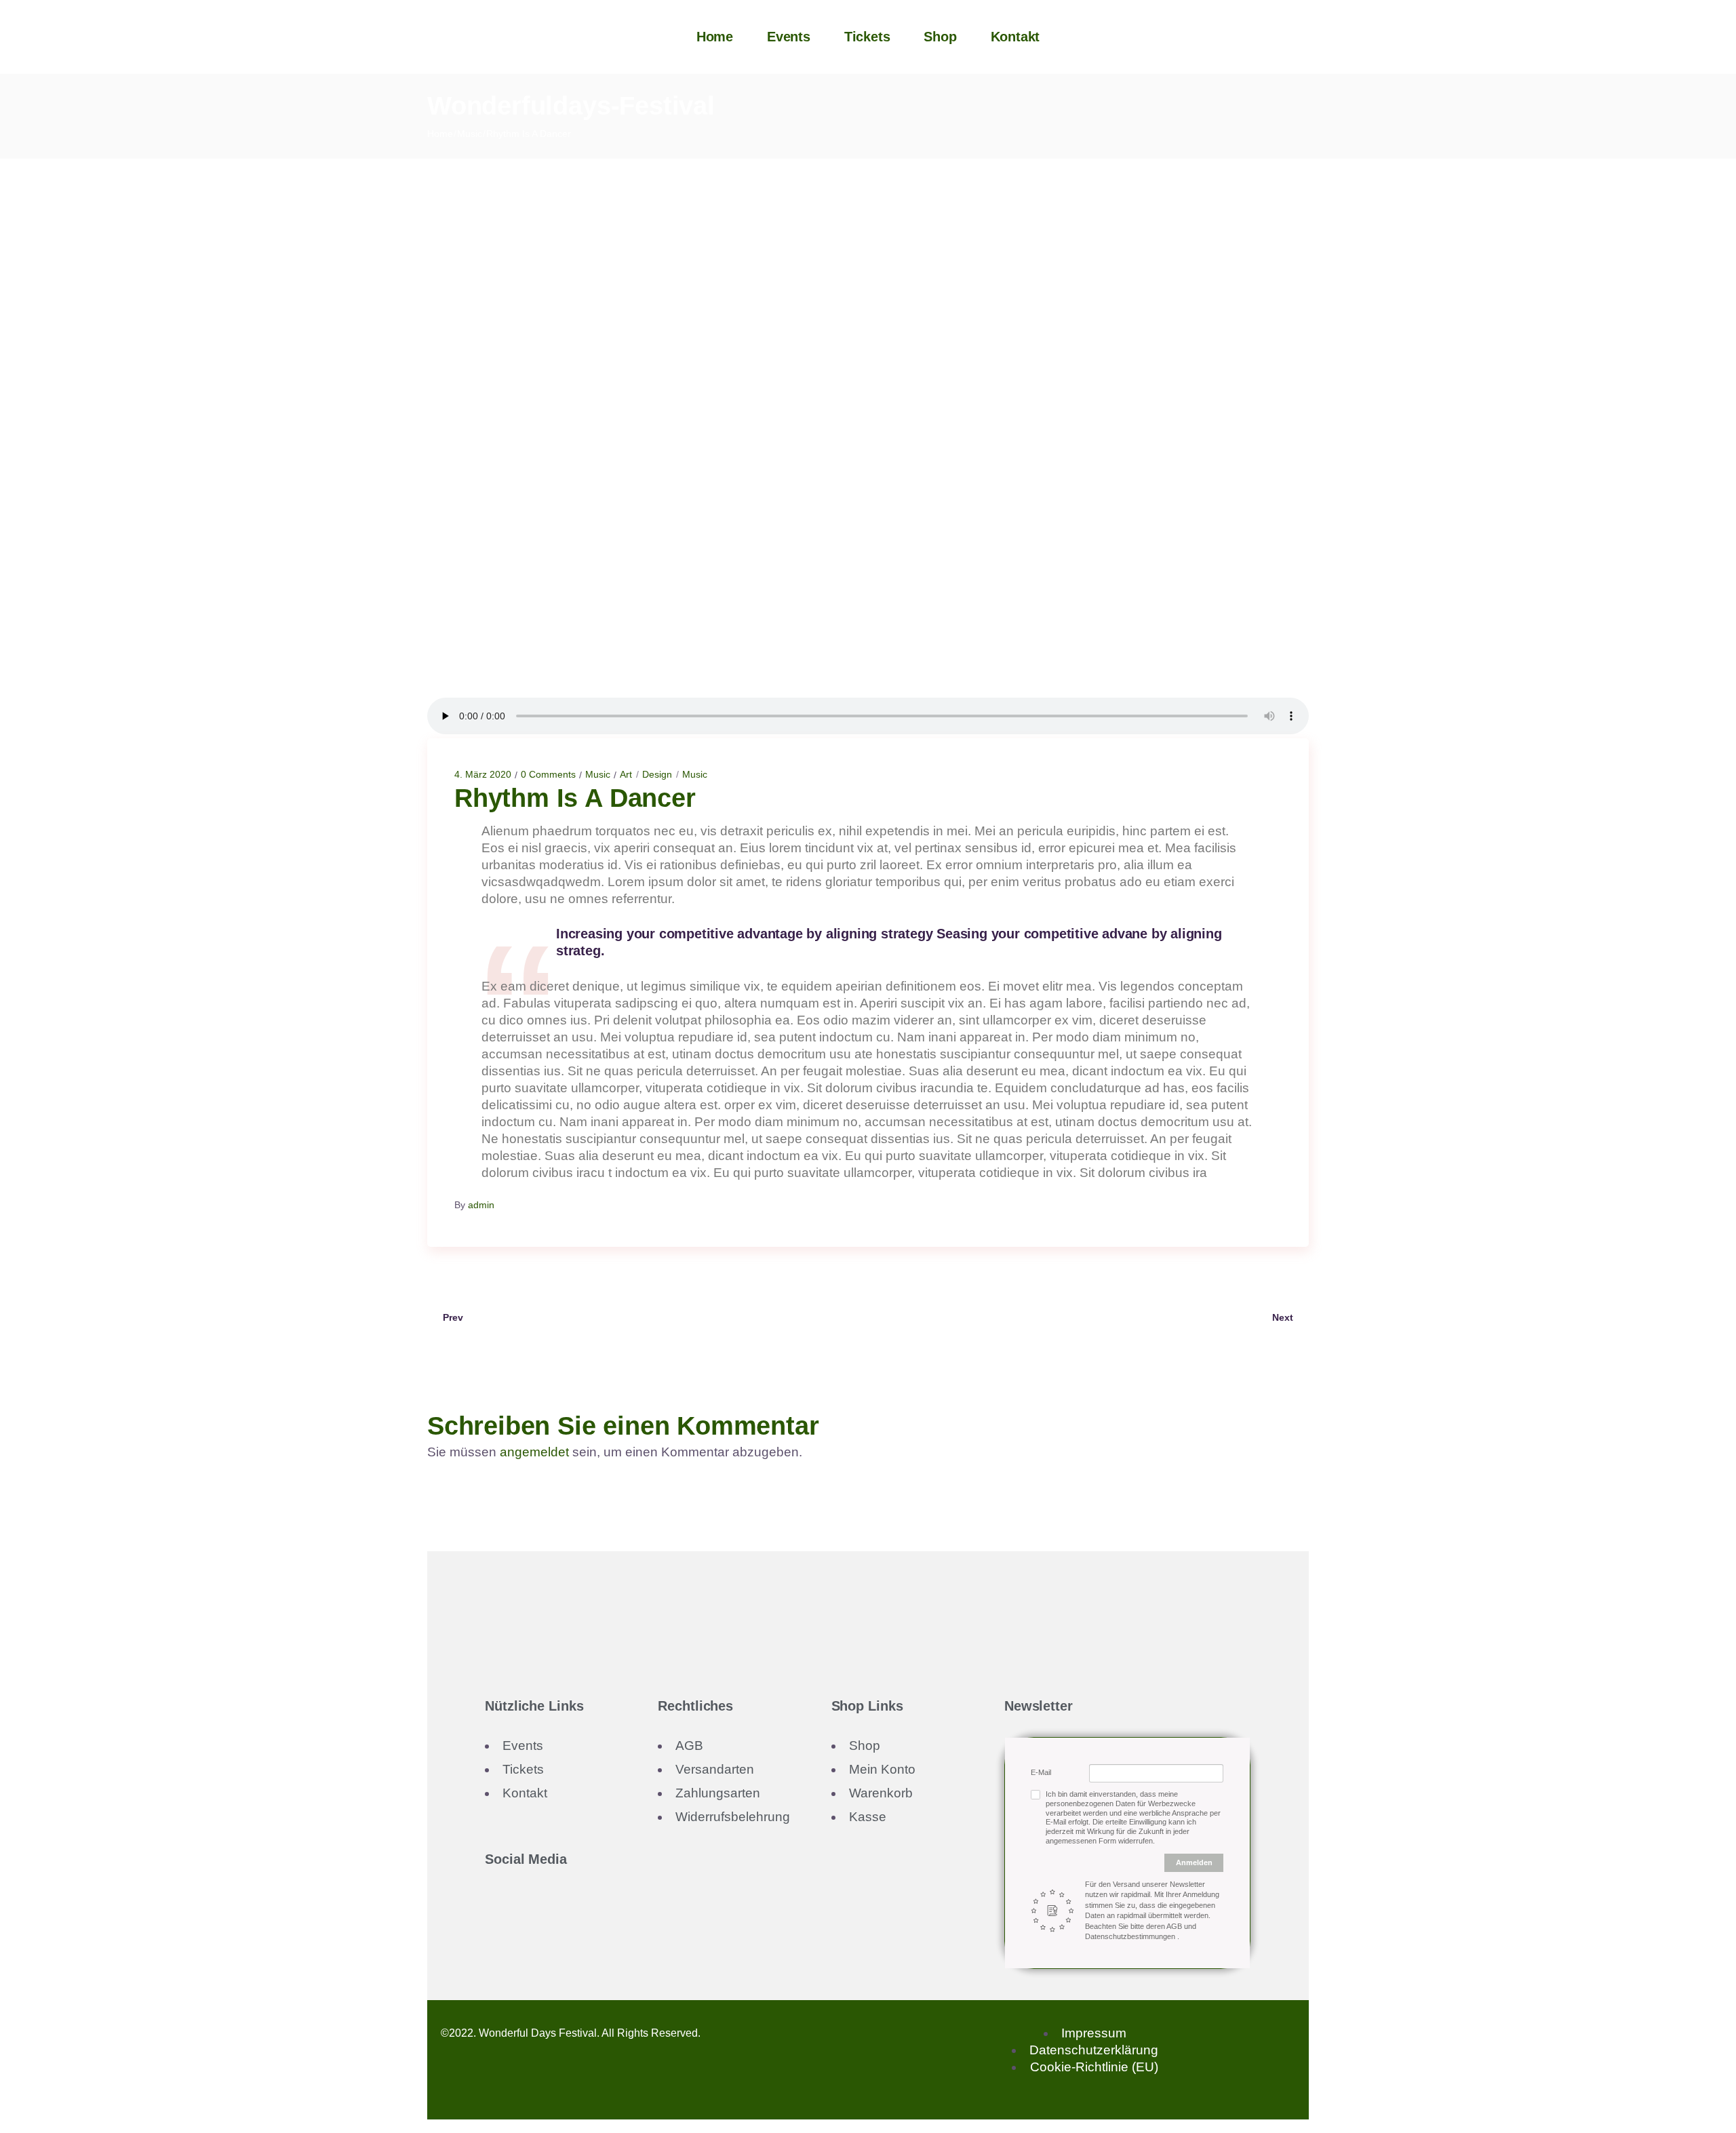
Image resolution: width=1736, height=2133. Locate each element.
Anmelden (1194, 1862)
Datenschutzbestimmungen (1131, 1936)
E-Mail (1041, 1772)
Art (626, 774)
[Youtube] (524, 1906)
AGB (1175, 1926)
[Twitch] (541, 1906)
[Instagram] (507, 1906)
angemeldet (534, 1452)
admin (481, 1205)
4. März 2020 (483, 774)
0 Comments (548, 774)
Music (470, 134)
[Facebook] (490, 1906)
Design (657, 774)
